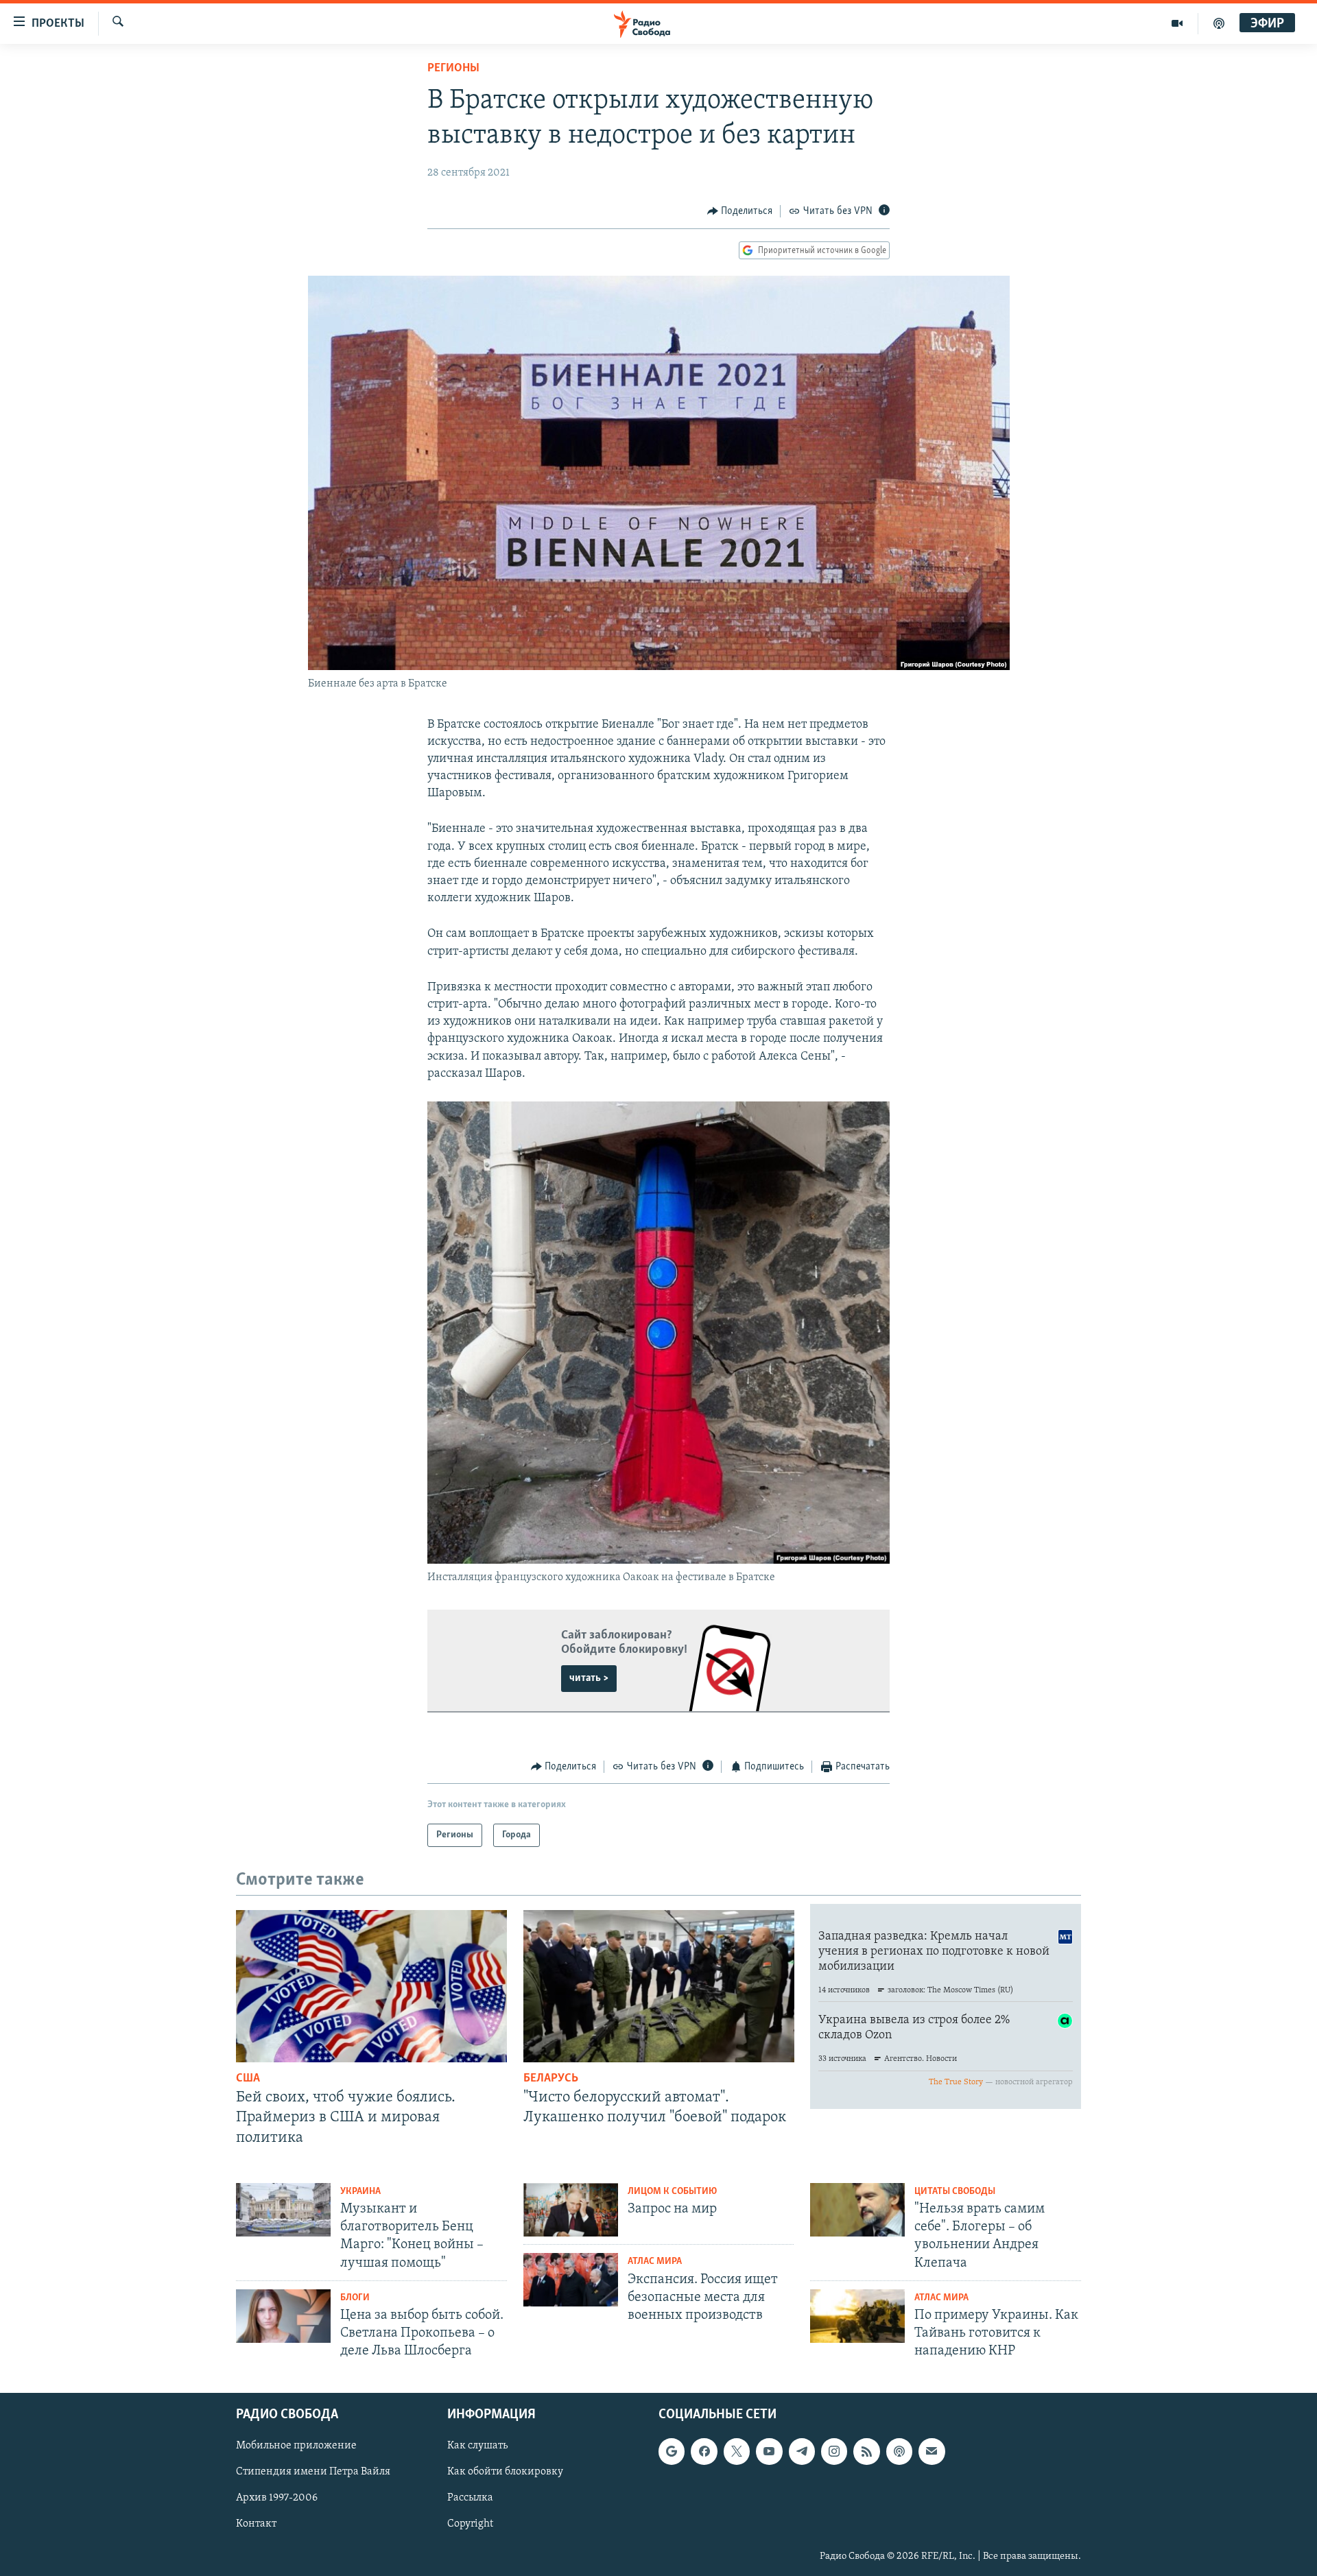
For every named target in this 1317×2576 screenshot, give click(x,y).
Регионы (453, 69)
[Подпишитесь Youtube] (769, 2451)
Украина (360, 2192)
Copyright (470, 2524)
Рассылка (470, 2498)
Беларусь (551, 2079)
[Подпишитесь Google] (672, 2451)
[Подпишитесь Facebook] (704, 2451)
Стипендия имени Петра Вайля (313, 2472)
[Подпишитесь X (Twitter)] (737, 2451)
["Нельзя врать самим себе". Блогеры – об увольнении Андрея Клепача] (857, 2210)
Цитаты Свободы (955, 2192)
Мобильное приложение (296, 2446)
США (248, 2079)
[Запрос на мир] (571, 2210)
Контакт (256, 2524)
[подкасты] (1219, 23)
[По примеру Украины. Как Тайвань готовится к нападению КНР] (857, 2316)
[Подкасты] (899, 2451)
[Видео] (1177, 23)
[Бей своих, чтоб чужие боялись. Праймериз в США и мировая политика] (371, 1986)
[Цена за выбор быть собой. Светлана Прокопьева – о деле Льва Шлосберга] (283, 2316)
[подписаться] (932, 2451)
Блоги (355, 2298)
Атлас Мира (655, 2262)
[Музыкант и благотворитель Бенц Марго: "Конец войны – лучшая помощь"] (283, 2210)
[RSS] (866, 2451)
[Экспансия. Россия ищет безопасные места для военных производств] (571, 2280)
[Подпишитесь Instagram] (834, 2451)
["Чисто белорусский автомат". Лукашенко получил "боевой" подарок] (659, 1986)
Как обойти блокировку (505, 2472)
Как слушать (477, 2446)
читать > (589, 1678)
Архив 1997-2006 (277, 2498)
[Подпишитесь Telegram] (802, 2451)
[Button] (740, 211)
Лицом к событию (672, 2192)
